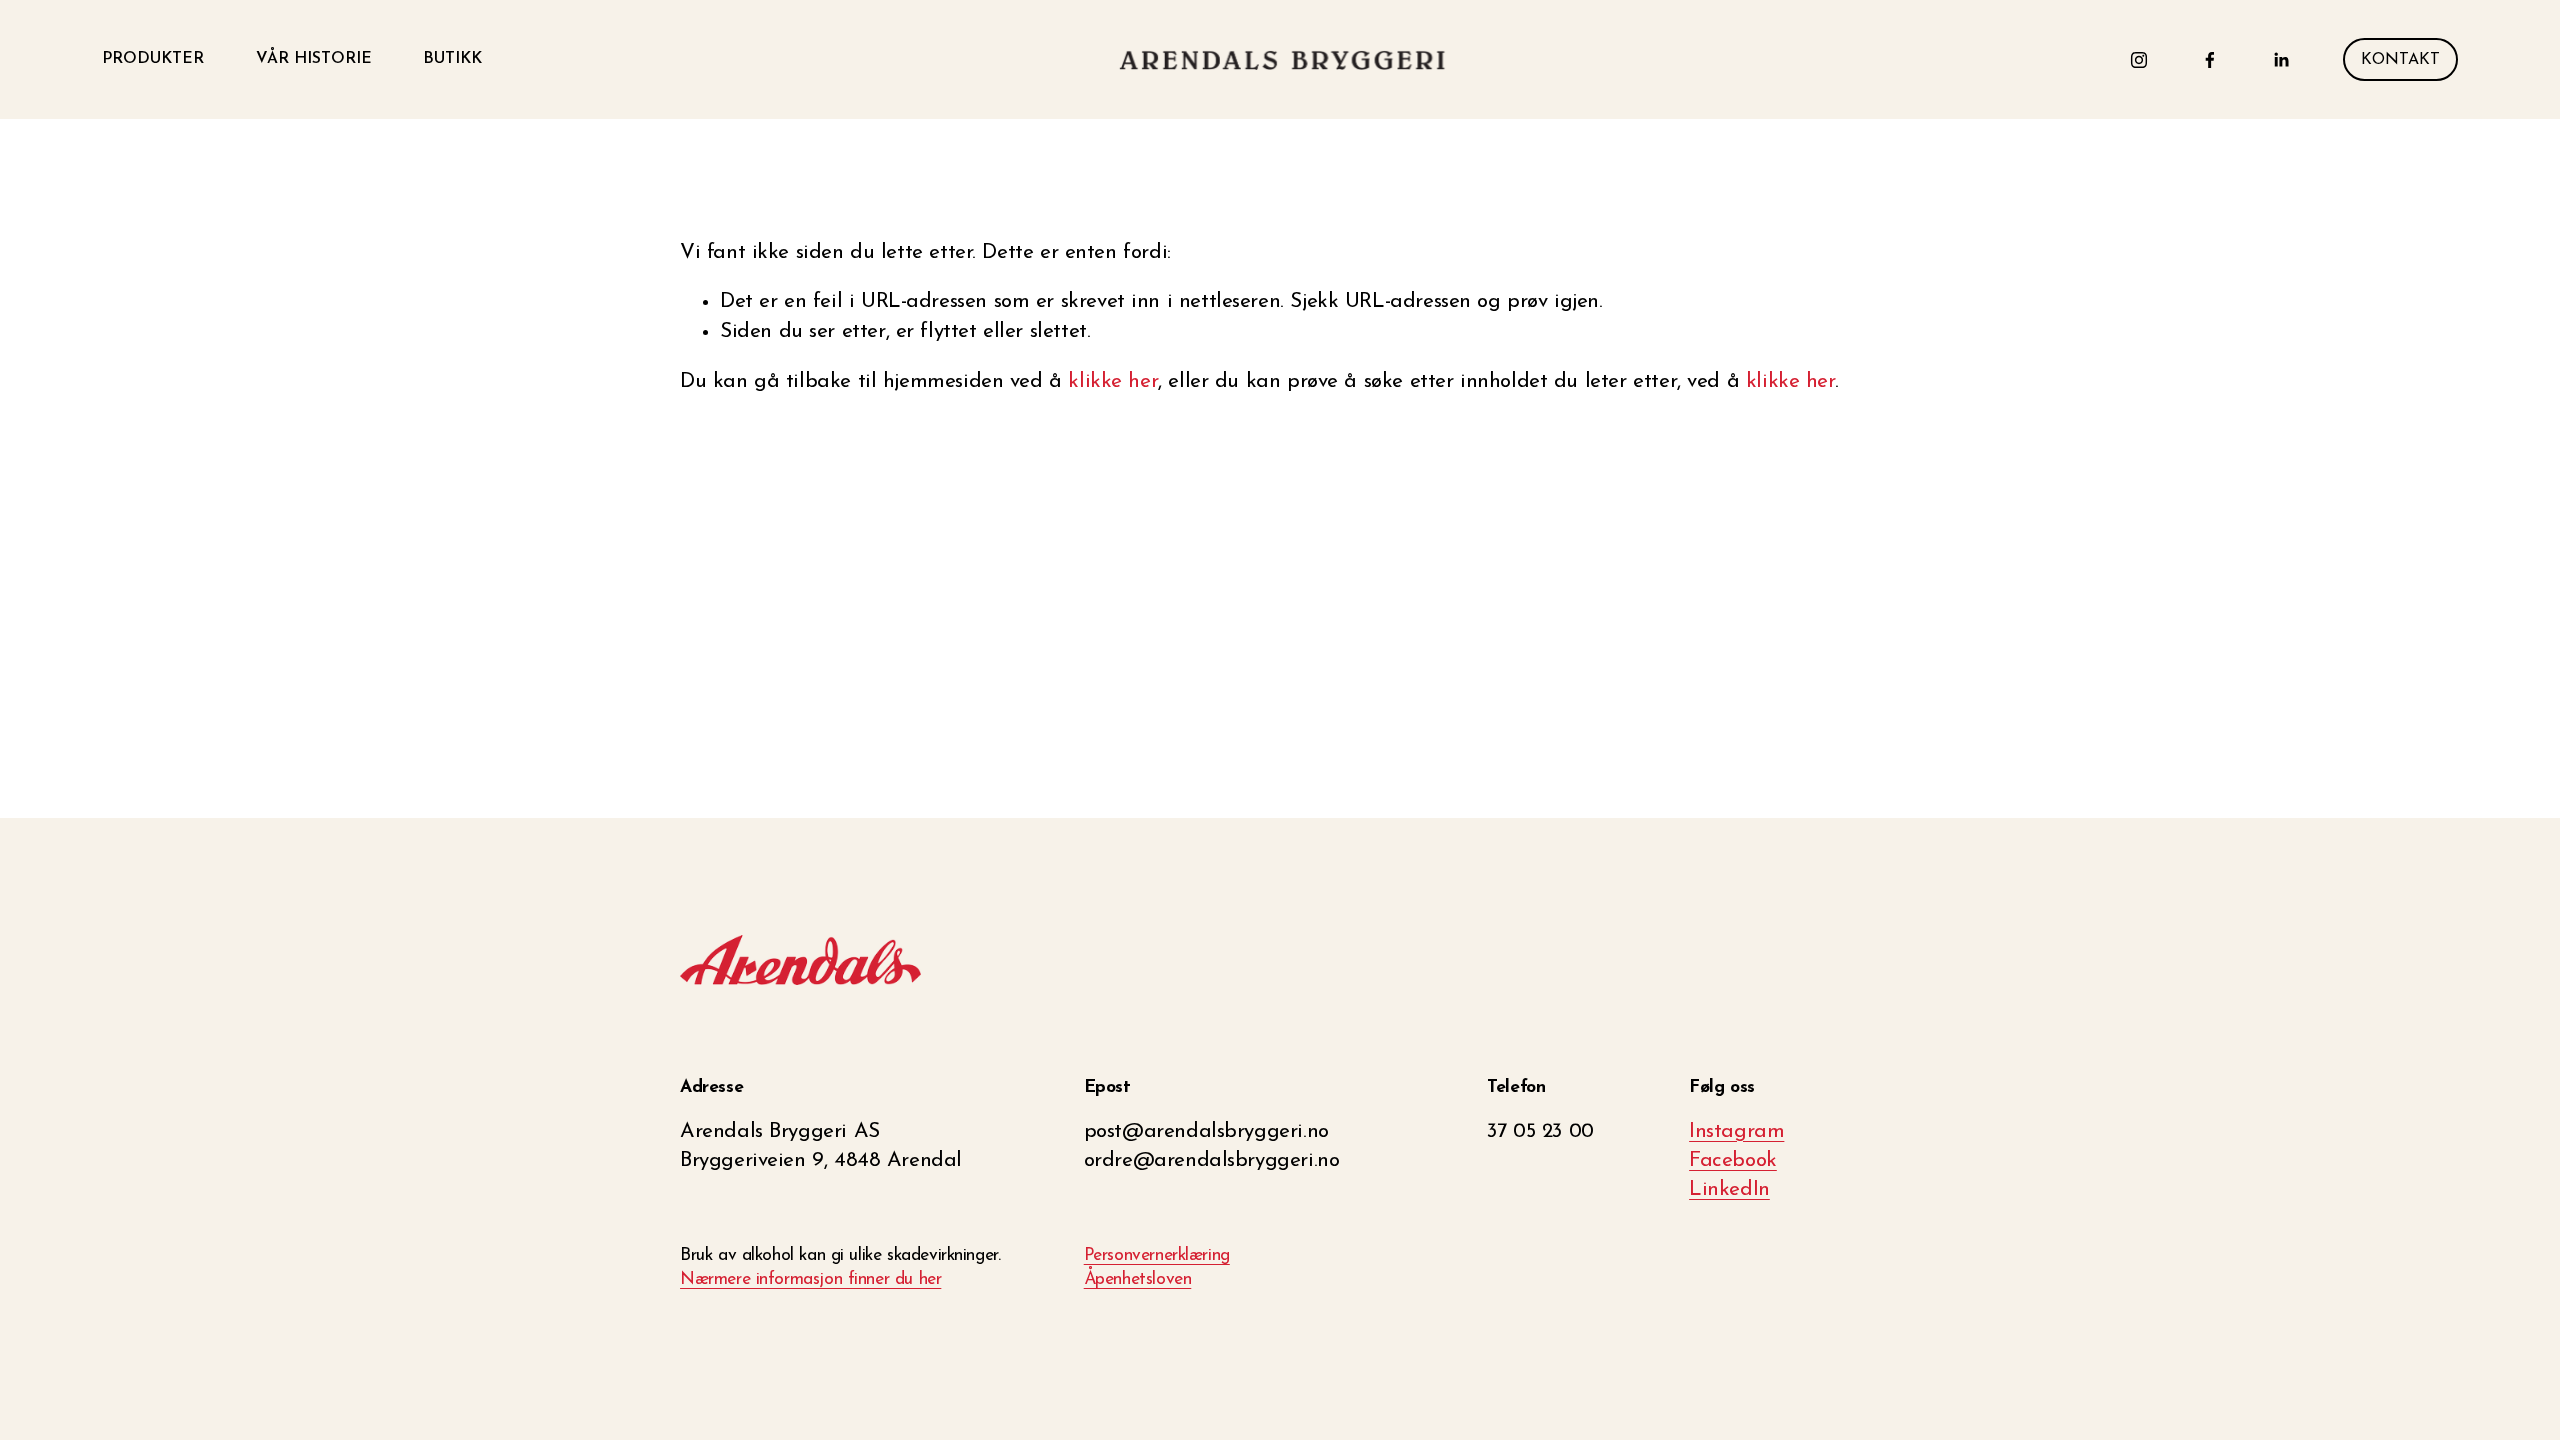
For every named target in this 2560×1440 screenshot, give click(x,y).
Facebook (1733, 1160)
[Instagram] (2139, 60)
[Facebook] (2210, 60)
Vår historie (314, 59)
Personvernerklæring (1157, 1255)
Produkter (153, 59)
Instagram (1736, 1131)
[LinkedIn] (2281, 60)
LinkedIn (1729, 1189)
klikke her (1113, 381)
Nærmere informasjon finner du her (810, 1279)
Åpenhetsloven (1138, 1279)
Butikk (452, 59)
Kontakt (2400, 60)
